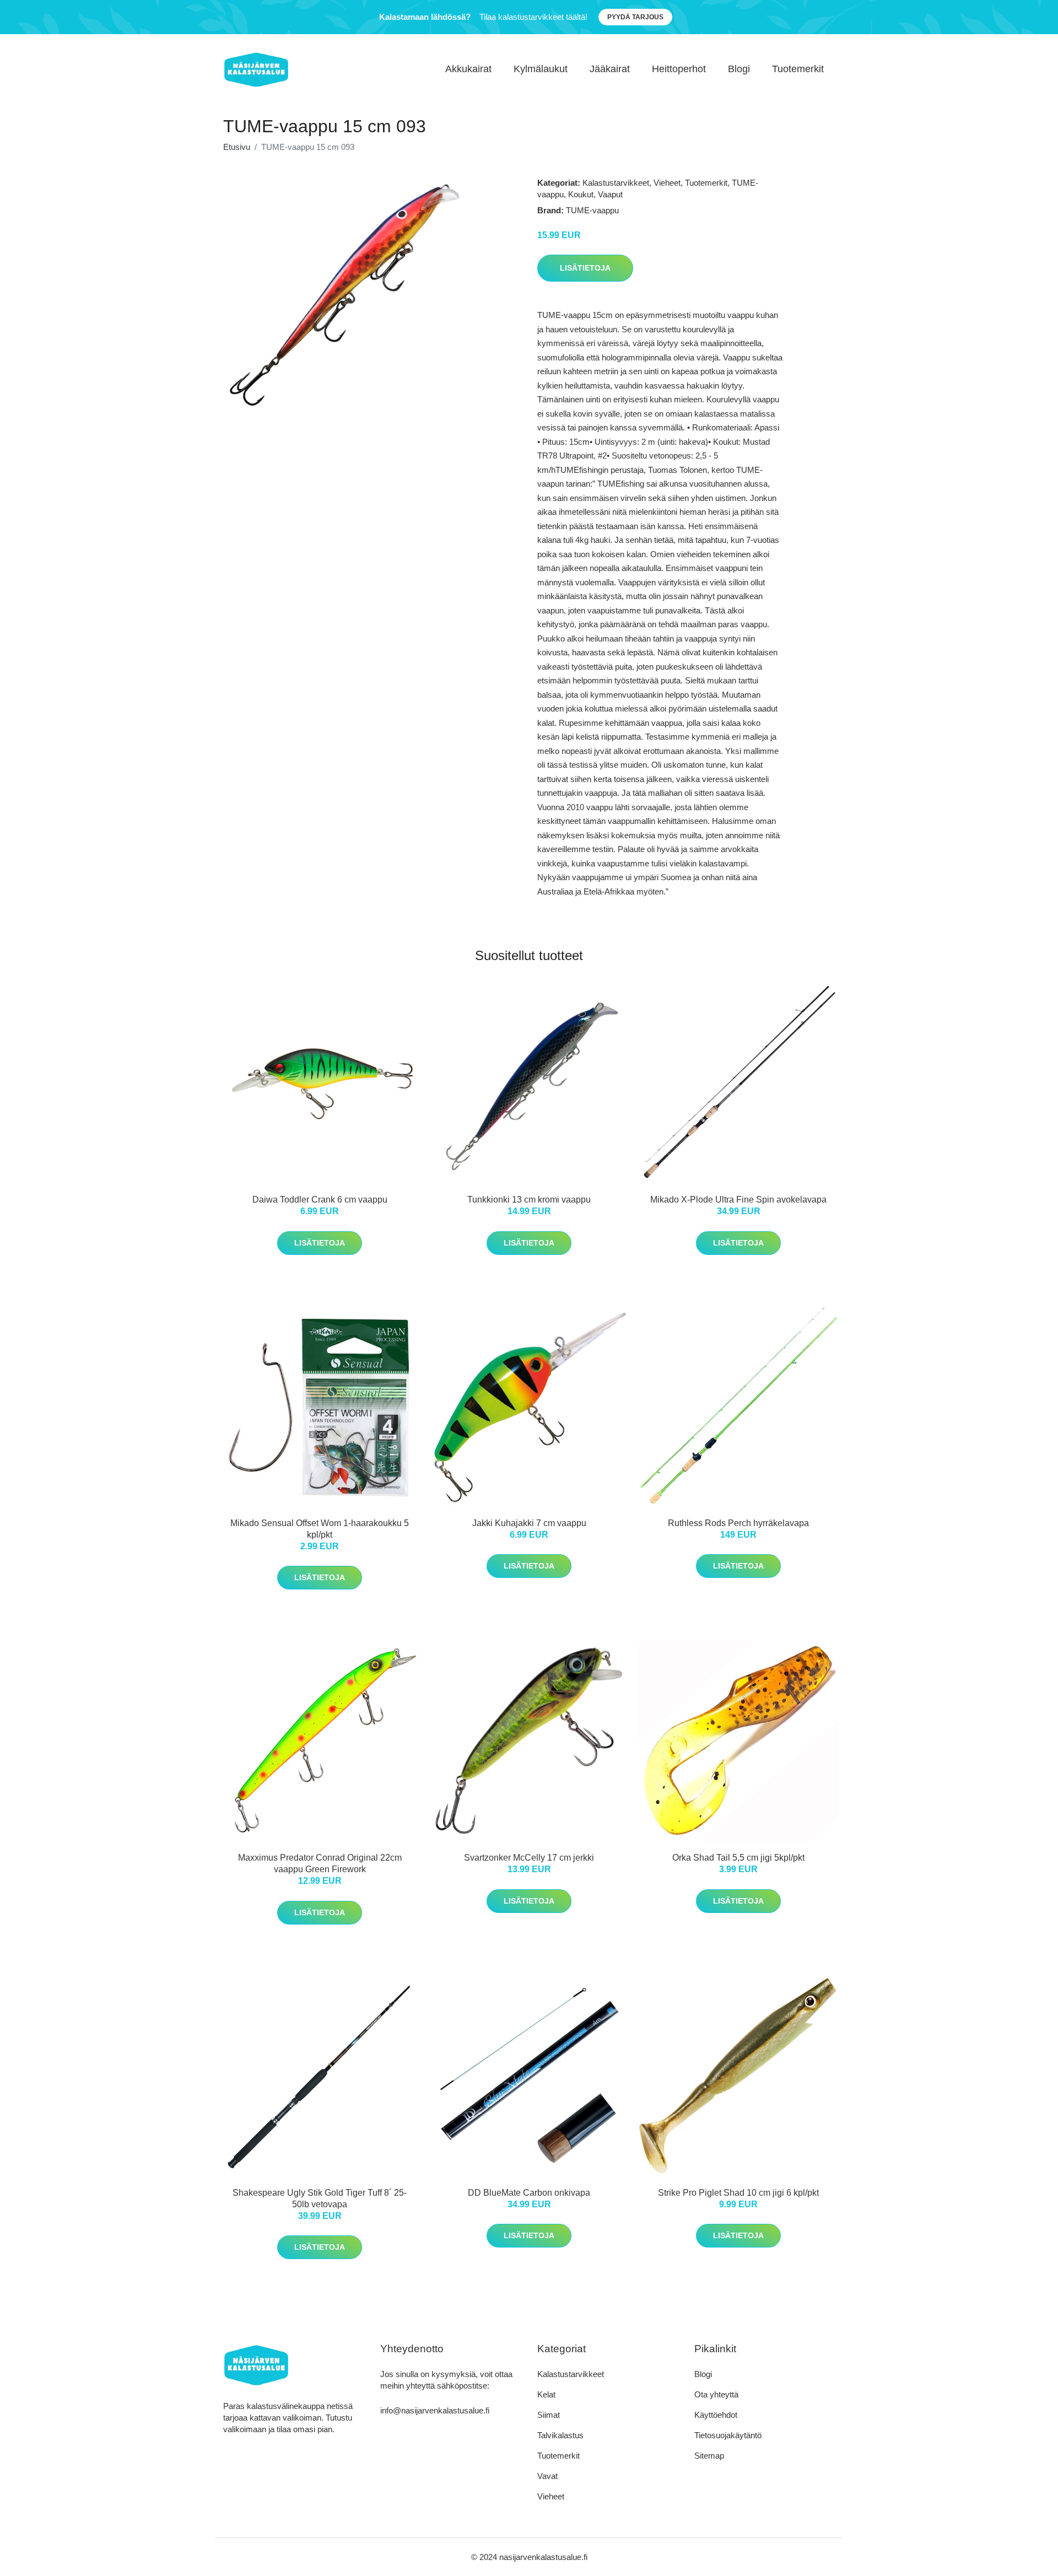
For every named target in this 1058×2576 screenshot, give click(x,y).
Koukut (581, 194)
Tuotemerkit (798, 69)
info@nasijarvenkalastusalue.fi (435, 2410)
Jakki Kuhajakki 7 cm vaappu (529, 1523)
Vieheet (667, 183)
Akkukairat (468, 69)
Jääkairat (610, 69)
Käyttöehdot (716, 2415)
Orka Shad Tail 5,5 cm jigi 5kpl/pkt (738, 1858)
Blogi (739, 69)
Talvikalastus (560, 2435)
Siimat (549, 2415)
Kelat (546, 2394)
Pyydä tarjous (635, 17)
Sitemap (709, 2456)
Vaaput (610, 194)
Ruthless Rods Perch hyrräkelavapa (738, 1523)
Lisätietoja (585, 268)
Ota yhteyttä (716, 2394)
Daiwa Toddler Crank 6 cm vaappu (320, 1200)
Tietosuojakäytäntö (728, 2435)
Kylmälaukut (541, 69)
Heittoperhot (679, 69)
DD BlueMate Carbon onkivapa (529, 2193)
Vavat (547, 2476)
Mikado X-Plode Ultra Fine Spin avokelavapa (738, 1200)
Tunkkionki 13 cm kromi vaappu (529, 1200)
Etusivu (237, 147)
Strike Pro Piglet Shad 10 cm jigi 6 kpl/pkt (738, 2193)
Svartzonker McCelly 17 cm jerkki (529, 1858)
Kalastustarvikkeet (616, 183)
